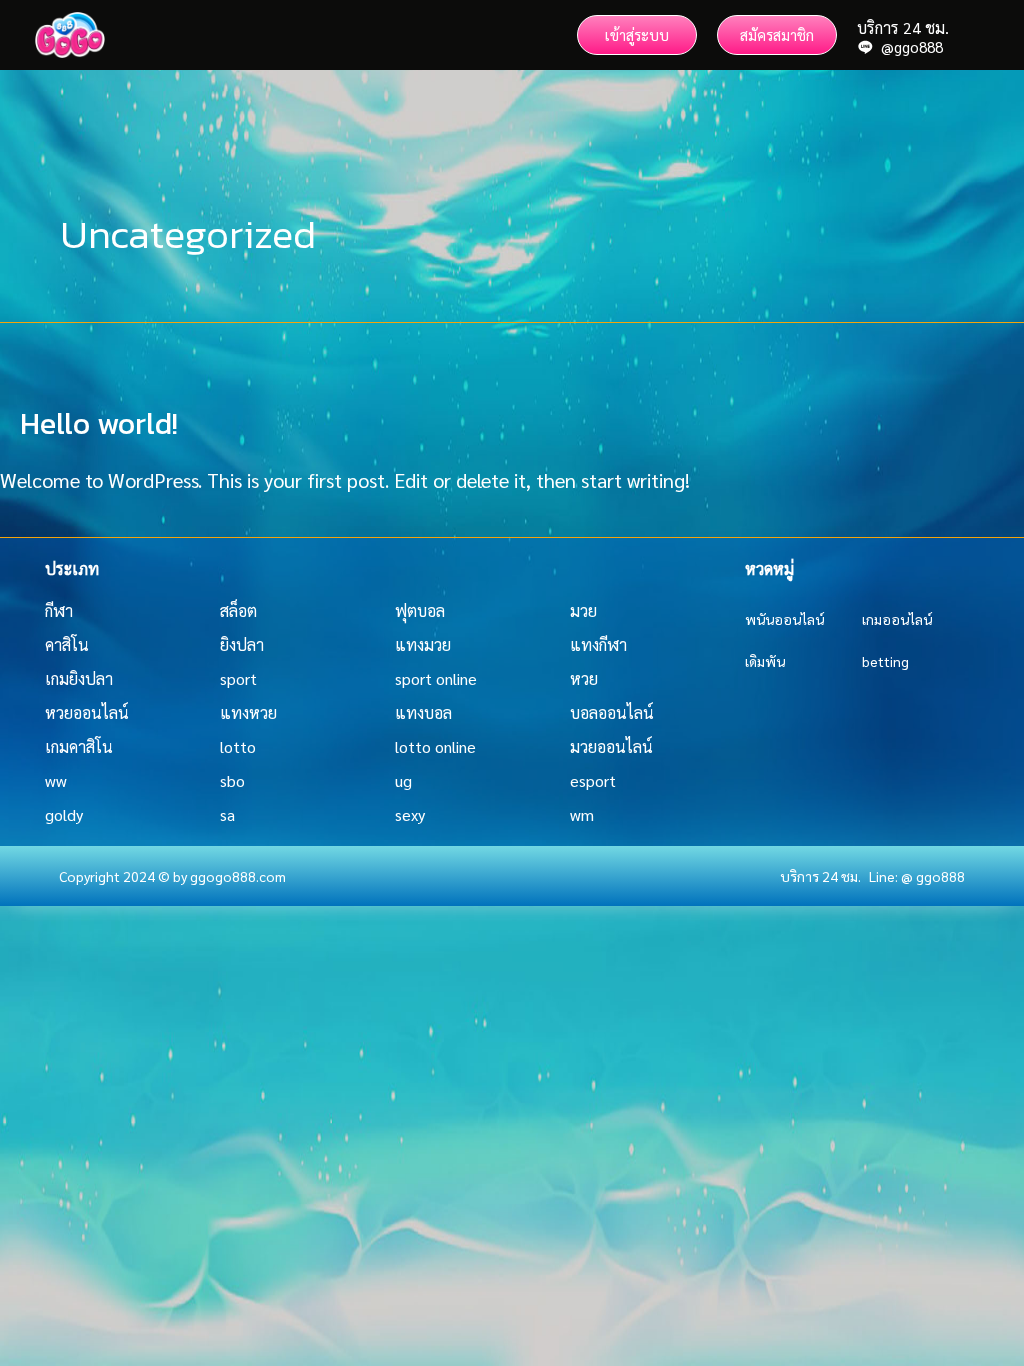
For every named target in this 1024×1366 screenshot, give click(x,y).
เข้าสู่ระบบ (637, 34)
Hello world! (99, 423)
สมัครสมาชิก (777, 34)
